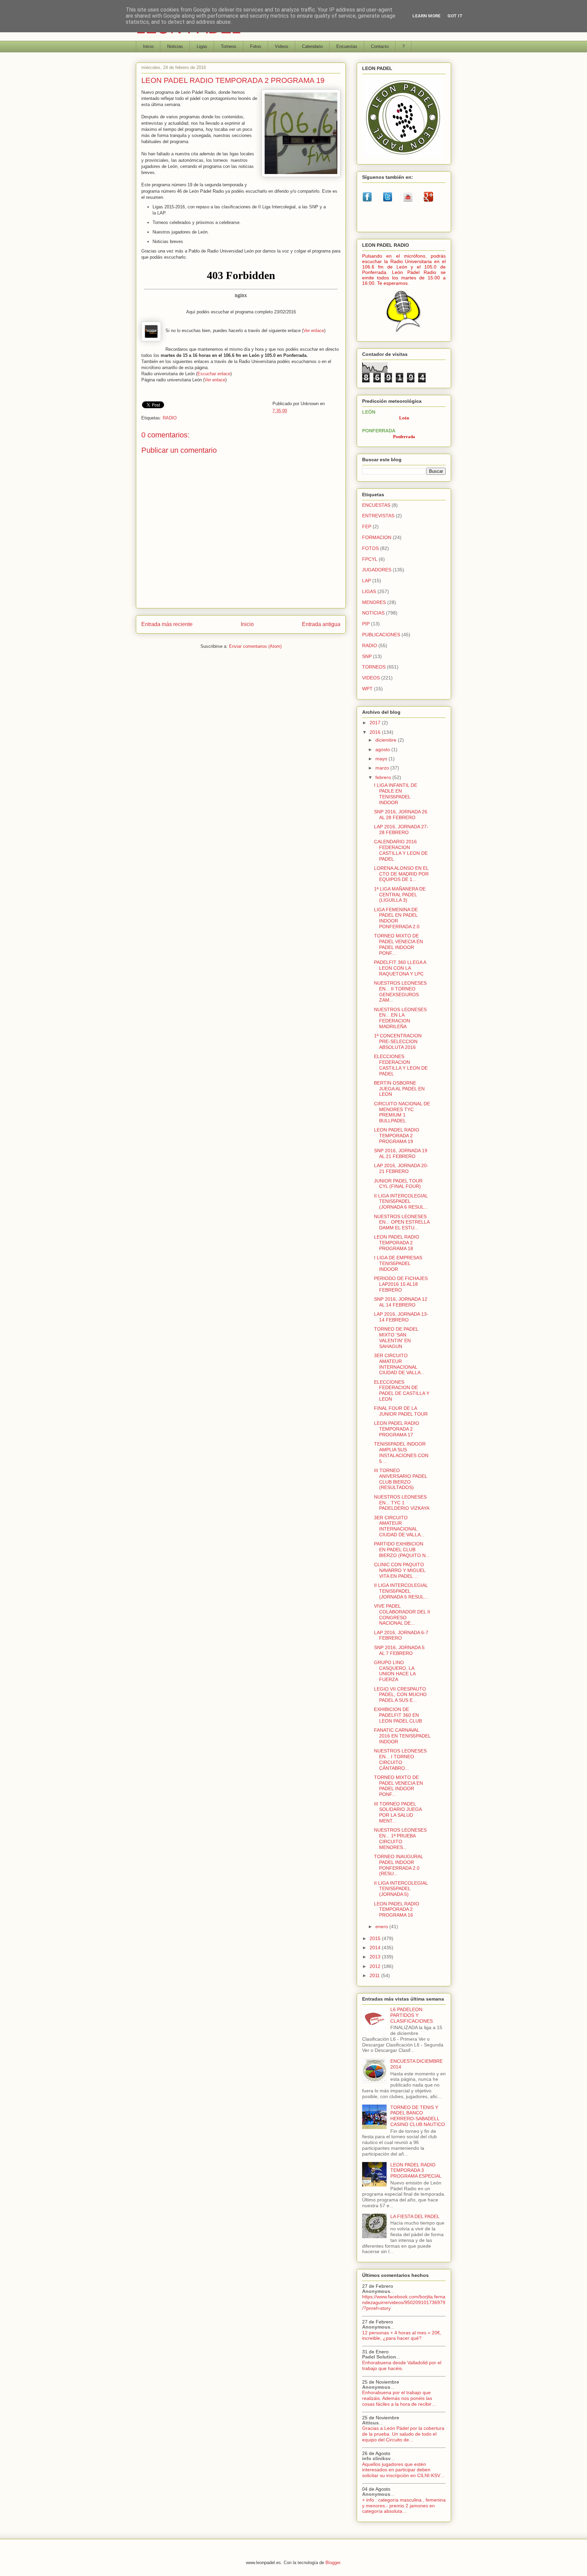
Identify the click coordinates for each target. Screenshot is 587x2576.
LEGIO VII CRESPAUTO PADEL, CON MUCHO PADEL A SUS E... (400, 1695)
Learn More (426, 16)
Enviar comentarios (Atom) (255, 646)
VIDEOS (371, 678)
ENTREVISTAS (378, 516)
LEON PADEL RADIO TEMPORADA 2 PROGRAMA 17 (397, 1429)
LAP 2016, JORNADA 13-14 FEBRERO (401, 1317)
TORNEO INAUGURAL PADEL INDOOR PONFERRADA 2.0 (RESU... (398, 1865)
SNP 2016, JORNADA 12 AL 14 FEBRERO (401, 1302)
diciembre (387, 740)
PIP (366, 624)
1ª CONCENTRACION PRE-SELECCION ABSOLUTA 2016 (398, 1041)
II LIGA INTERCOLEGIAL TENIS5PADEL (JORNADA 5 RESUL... (401, 1591)
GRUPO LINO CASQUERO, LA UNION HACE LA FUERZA (395, 1671)
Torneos (229, 46)
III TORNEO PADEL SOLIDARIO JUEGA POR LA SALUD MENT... (398, 1812)
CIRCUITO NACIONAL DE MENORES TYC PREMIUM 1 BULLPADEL (402, 1112)
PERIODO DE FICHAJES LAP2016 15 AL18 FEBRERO (401, 1284)
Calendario (312, 46)
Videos (282, 46)
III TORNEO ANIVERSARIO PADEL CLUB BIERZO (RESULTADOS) (401, 1479)
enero (382, 1926)
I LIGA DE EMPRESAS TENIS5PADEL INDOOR (398, 1263)
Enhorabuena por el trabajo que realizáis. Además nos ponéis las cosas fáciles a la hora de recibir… (399, 2398)
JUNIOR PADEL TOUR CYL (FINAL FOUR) (398, 1184)
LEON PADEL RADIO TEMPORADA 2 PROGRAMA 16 (397, 1909)
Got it (455, 16)
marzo (383, 768)
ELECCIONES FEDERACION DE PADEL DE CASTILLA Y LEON (402, 1390)
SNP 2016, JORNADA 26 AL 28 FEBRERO (401, 815)
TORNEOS (374, 667)
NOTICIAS (373, 613)
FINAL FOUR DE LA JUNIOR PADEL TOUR (401, 1411)
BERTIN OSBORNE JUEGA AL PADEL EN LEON (399, 1089)
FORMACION (377, 537)
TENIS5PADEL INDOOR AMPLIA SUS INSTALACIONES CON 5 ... (401, 1452)
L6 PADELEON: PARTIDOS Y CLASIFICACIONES (412, 2015)
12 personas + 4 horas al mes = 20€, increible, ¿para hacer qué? (402, 2336)
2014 (376, 1948)
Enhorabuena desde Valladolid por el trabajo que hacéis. (402, 2365)
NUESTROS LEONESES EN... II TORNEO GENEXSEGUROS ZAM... (400, 991)
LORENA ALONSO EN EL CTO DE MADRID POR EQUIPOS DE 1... (401, 874)
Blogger (333, 2563)
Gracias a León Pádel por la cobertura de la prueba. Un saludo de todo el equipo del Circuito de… (403, 2434)
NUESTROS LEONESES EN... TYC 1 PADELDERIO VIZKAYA (402, 1503)
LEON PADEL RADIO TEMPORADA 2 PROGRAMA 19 (397, 1136)
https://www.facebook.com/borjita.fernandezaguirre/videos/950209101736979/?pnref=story (404, 2302)
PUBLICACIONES (381, 635)
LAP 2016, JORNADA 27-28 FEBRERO (401, 829)
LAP (367, 581)
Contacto (380, 46)
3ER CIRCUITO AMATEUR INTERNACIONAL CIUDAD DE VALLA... (399, 1364)
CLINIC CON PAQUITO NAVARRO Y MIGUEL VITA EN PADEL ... (400, 1570)
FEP (367, 526)
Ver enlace (314, 331)
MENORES (374, 602)
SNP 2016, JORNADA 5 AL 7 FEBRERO (399, 1650)
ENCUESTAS (376, 505)
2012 (376, 1966)
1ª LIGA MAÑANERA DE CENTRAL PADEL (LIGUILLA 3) (400, 895)
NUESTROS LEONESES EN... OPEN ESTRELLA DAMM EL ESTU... (402, 1222)
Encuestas (347, 46)
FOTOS (370, 548)
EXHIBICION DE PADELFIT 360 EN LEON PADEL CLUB (398, 1715)
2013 (376, 1957)
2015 (376, 1938)
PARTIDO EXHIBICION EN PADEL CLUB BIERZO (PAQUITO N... (402, 1550)
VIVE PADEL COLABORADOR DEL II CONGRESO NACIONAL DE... (402, 1614)
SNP (367, 656)
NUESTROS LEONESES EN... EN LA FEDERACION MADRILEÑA (400, 1018)
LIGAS (369, 591)
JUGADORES (377, 570)
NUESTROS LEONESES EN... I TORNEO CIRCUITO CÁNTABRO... (400, 1759)
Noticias (175, 46)
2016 (376, 732)
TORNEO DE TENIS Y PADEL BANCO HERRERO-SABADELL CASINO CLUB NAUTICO (418, 2116)
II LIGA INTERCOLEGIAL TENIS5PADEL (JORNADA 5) (401, 1889)
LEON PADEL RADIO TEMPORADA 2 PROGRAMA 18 (397, 1243)
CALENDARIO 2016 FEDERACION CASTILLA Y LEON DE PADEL (401, 850)
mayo (382, 759)
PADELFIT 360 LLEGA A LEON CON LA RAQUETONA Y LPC (400, 968)
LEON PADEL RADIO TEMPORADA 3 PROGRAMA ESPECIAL (416, 2171)
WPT (367, 689)
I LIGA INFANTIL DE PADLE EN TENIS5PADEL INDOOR (396, 794)
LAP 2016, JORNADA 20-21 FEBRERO (401, 1168)
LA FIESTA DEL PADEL (415, 2216)
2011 (375, 1975)
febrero (384, 777)
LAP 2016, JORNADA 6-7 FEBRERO (401, 1635)
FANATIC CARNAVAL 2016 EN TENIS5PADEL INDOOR (402, 1736)
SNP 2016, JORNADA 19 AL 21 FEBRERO (401, 1153)
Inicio (148, 46)
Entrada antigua (321, 624)
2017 (376, 723)
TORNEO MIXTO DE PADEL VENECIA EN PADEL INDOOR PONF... (398, 944)
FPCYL (370, 559)
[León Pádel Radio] (404, 333)
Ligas (202, 46)
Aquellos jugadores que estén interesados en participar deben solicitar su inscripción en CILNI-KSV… (404, 2470)
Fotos (256, 46)
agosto (383, 749)
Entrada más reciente (167, 624)
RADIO (170, 418)
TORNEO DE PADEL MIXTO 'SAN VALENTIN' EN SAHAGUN (396, 1337)
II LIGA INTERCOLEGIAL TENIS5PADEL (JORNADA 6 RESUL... (401, 1201)
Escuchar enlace (214, 374)
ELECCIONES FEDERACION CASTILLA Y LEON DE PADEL (401, 1065)
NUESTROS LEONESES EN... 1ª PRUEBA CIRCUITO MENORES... (400, 1838)
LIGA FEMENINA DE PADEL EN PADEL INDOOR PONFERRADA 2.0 (397, 918)
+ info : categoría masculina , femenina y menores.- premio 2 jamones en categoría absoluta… (404, 2506)
